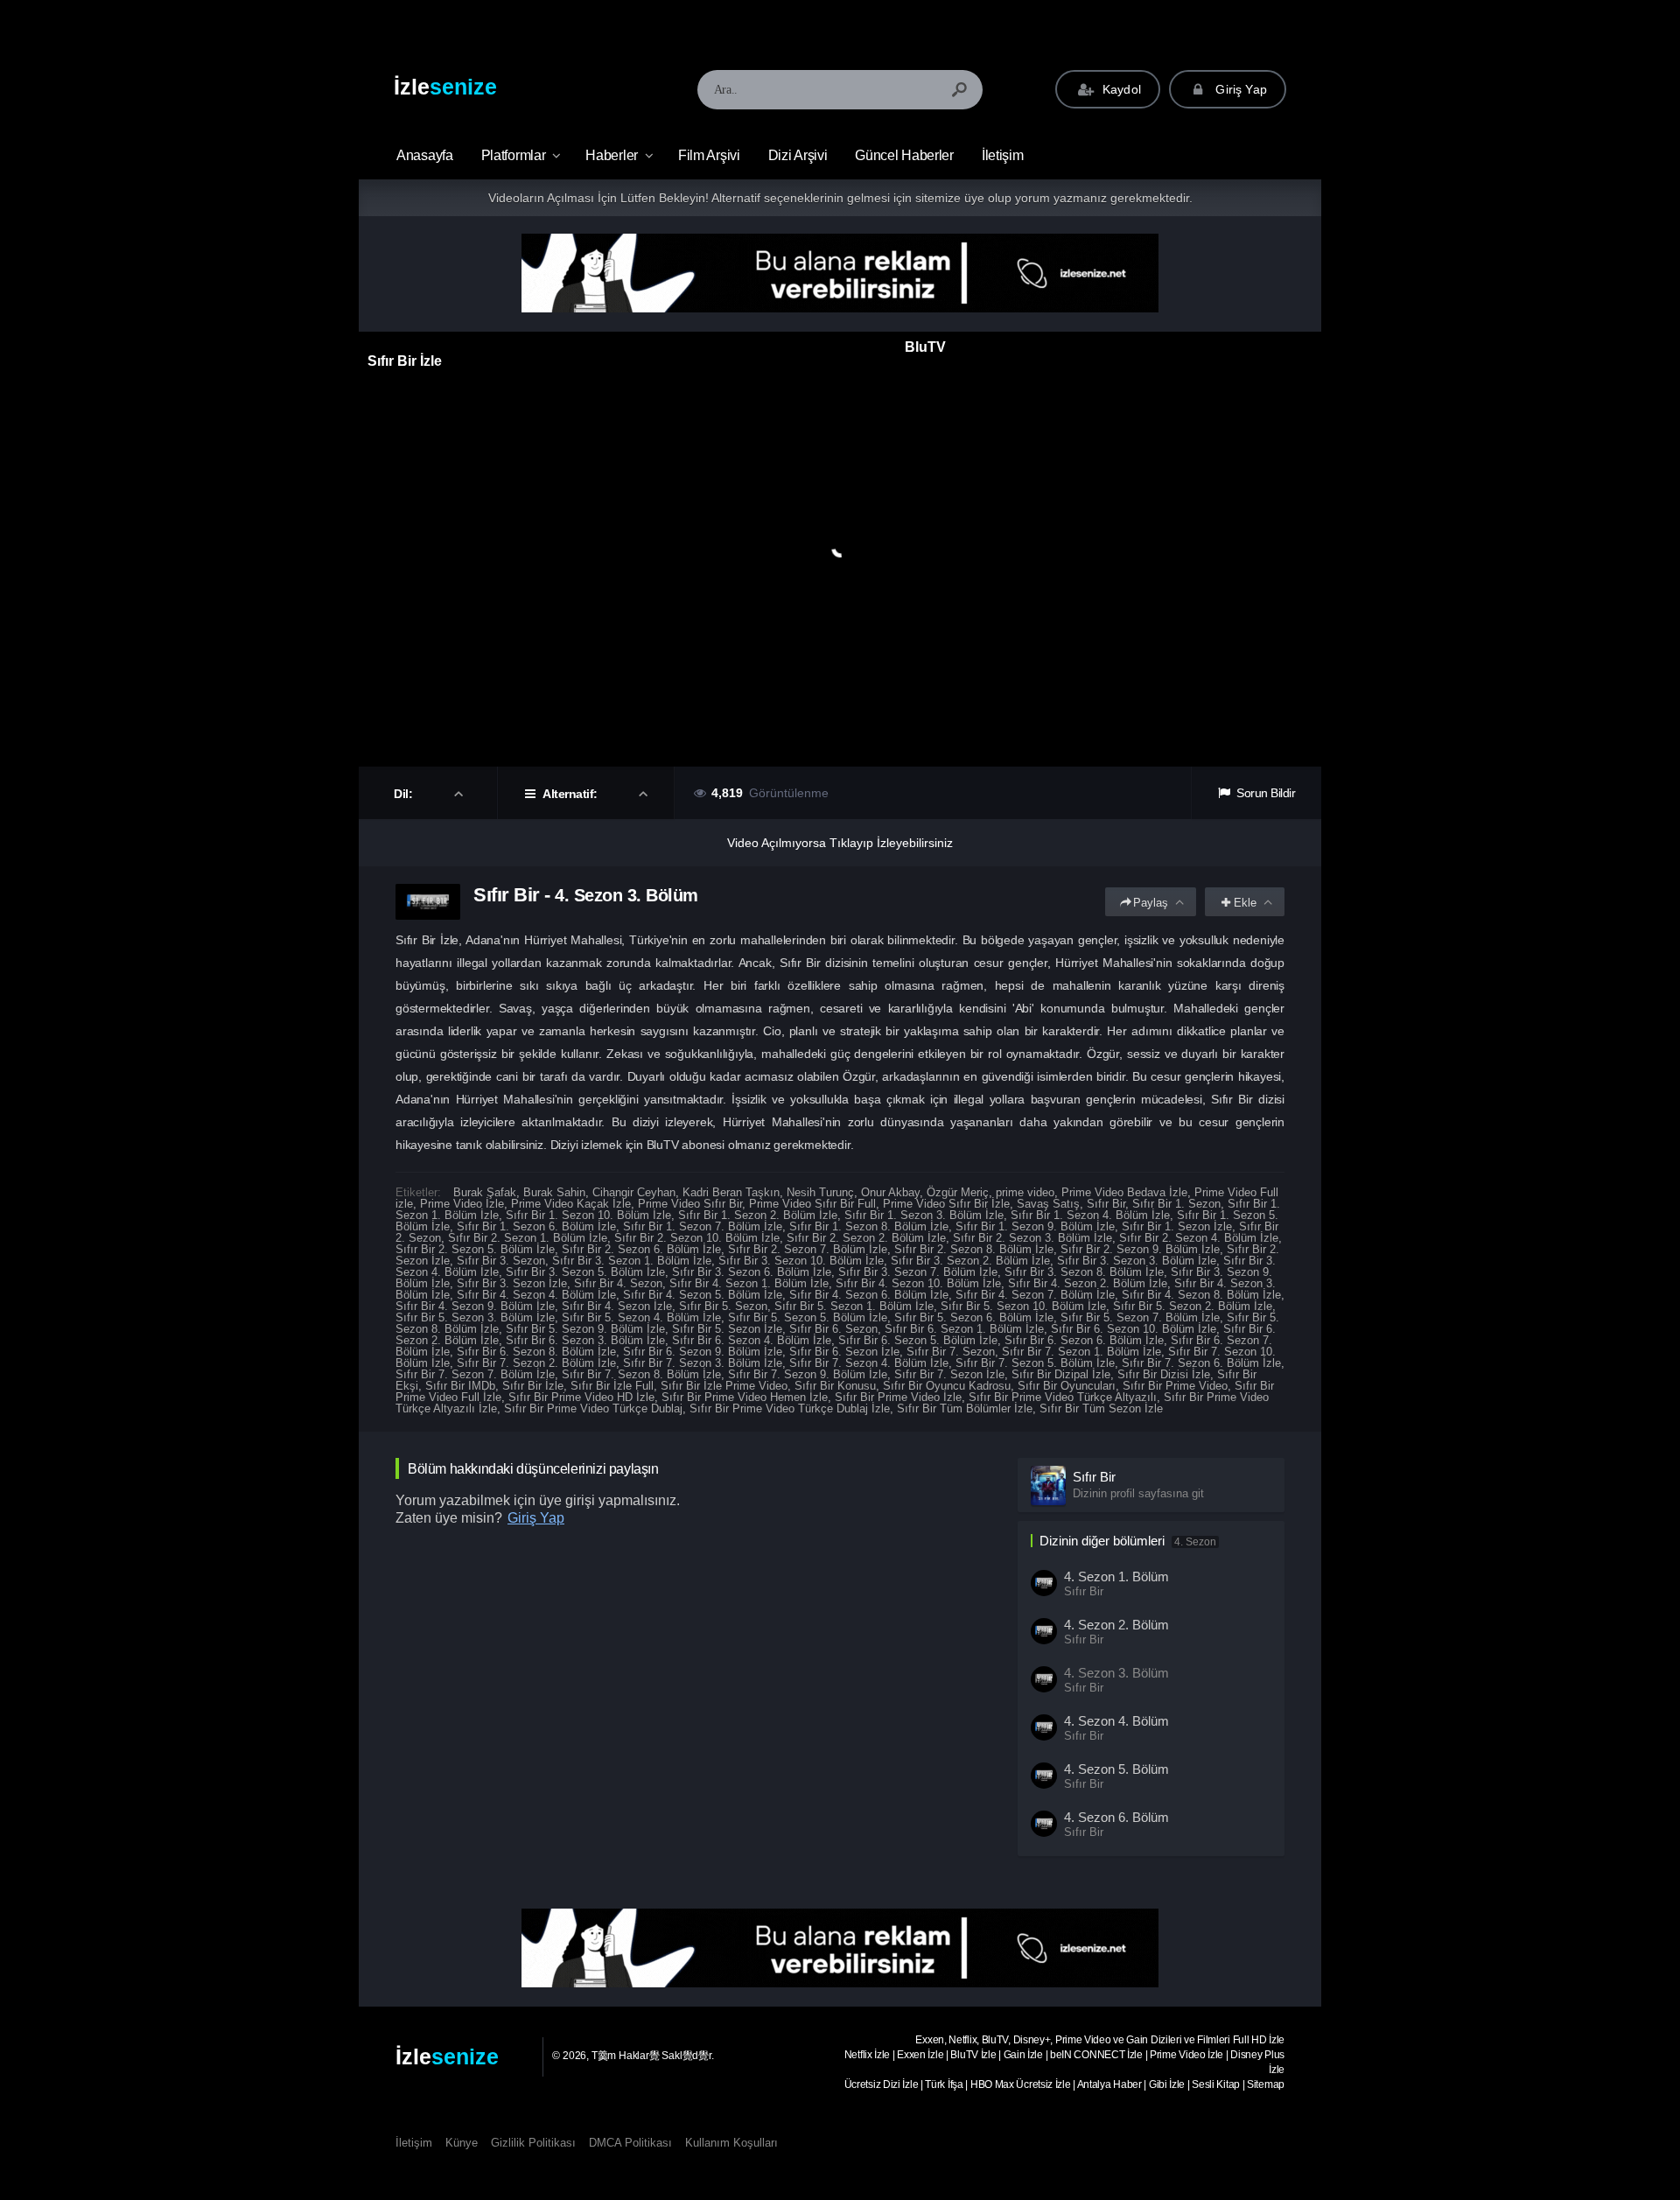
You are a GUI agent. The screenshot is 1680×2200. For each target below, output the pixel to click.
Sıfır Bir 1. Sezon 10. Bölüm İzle (588, 1215)
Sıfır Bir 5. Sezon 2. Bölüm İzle (1193, 1306)
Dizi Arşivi (798, 155)
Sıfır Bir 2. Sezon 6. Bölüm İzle (641, 1249)
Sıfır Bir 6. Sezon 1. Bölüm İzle (964, 1329)
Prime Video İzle (462, 1204)
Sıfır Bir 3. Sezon (501, 1261)
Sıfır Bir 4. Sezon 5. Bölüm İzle (703, 1295)
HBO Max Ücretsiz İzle (1021, 2084)
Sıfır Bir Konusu (835, 1386)
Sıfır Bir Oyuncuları (1067, 1386)
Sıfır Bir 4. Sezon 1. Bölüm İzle (749, 1283)
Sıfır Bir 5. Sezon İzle (727, 1329)
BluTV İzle (973, 2055)
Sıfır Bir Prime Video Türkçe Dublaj (593, 1408)
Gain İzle (1023, 2055)
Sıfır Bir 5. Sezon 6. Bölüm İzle (974, 1317)
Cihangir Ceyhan (634, 1192)
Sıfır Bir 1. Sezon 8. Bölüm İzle (869, 1226)
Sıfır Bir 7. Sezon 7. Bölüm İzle (475, 1374)
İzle (445, 87)
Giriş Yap (1239, 89)
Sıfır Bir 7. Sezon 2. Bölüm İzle (536, 1363)
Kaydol (1120, 89)
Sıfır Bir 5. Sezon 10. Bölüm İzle (1023, 1306)
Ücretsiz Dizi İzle (882, 2084)
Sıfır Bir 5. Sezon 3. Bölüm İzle (475, 1317)
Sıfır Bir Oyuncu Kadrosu (947, 1386)
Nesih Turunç (820, 1192)
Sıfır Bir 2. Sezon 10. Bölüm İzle (697, 1238)
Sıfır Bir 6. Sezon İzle (844, 1352)
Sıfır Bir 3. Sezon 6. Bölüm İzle (752, 1272)
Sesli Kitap (1216, 2084)
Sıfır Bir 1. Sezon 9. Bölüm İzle (1035, 1226)
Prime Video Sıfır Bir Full (812, 1204)
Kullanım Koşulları (731, 2143)
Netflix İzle (867, 2055)
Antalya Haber (1109, 2084)
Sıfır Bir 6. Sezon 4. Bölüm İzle (752, 1340)
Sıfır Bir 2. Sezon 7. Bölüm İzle (808, 1249)
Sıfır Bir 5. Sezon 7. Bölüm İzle (1140, 1317)
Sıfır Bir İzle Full (612, 1386)
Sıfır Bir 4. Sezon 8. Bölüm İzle (1201, 1295)
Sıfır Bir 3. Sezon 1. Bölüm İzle (632, 1261)
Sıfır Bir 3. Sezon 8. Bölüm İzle (1084, 1272)
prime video (1025, 1192)
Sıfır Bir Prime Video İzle (898, 1397)
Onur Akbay (890, 1192)
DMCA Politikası (630, 2143)
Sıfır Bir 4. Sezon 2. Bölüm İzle (1088, 1283)
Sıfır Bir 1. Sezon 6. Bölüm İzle (536, 1226)
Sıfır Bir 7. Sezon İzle (949, 1374)
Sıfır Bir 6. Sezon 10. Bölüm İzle (1134, 1329)
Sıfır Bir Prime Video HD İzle (581, 1397)
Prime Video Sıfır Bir (690, 1204)
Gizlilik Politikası (533, 2143)
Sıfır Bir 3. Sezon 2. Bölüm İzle (970, 1261)
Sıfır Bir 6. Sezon (833, 1329)
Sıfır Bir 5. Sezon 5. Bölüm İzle (808, 1317)
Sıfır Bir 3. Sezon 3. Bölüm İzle (1137, 1261)
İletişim (1003, 155)
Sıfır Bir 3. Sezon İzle (512, 1283)
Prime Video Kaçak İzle (571, 1204)
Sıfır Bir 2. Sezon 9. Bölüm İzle (1140, 1249)
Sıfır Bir (1106, 1204)
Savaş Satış (1048, 1204)
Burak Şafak (485, 1192)
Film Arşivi (709, 155)
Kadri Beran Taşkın (731, 1192)
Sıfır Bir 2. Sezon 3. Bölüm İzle (1032, 1238)
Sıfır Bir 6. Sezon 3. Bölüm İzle (585, 1340)
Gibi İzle (1167, 2084)
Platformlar (514, 155)
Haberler (612, 155)
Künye (462, 2143)
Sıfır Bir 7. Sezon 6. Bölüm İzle (1201, 1363)
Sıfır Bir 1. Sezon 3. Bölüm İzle (924, 1215)
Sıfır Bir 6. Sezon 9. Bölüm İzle (703, 1352)
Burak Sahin (554, 1192)
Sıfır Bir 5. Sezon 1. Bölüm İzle (854, 1306)
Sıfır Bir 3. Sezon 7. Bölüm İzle (918, 1272)
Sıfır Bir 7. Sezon (951, 1352)
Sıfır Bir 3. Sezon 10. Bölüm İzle (801, 1261)
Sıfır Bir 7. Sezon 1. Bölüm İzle (1081, 1352)
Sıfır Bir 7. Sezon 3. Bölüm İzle (703, 1363)
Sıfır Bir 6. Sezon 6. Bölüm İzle (1084, 1340)
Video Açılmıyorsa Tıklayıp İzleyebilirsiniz (840, 843)
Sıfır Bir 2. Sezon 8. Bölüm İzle (974, 1249)
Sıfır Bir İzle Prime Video (724, 1386)
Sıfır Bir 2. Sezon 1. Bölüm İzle (528, 1238)
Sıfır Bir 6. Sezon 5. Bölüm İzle (918, 1340)
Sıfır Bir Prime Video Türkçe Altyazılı (1063, 1397)
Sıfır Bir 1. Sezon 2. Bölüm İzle (758, 1215)
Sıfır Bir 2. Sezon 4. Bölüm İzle (1199, 1238)
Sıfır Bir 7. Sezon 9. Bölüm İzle (808, 1374)
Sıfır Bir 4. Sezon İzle (617, 1306)
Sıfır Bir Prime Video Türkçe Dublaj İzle (790, 1408)
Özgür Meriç (958, 1192)
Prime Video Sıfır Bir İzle (946, 1204)
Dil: (405, 794)
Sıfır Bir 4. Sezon (618, 1283)
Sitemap (1266, 2084)
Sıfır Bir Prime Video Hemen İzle (745, 1397)
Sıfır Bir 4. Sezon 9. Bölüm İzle (475, 1306)
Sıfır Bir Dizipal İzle (1061, 1374)
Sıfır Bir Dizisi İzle (1164, 1374)
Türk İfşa (944, 2084)
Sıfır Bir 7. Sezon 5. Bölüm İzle (1035, 1363)
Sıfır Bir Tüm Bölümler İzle (965, 1408)
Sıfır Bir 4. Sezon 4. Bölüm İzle (536, 1295)
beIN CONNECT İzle (1096, 2055)
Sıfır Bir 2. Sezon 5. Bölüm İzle (475, 1249)
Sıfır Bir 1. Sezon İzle (1177, 1226)
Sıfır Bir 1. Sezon (1176, 1204)
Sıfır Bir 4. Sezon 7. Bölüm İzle (1035, 1295)
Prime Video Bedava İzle (1124, 1192)
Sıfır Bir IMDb (460, 1386)
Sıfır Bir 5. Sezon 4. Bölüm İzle (641, 1317)
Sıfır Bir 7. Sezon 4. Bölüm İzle (869, 1363)
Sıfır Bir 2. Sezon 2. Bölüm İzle (866, 1238)
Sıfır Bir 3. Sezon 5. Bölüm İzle (585, 1272)
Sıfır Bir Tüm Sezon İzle (1101, 1408)
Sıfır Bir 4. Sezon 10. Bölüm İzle (918, 1283)
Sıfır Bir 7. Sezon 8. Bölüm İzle (641, 1374)
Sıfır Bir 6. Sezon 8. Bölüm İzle (536, 1352)
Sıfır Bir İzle (533, 1386)
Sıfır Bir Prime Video (1175, 1386)
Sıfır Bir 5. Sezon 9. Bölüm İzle (585, 1329)
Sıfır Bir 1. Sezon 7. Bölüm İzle (703, 1226)
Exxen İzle (920, 2055)
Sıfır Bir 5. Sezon (723, 1306)
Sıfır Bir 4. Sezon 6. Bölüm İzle (869, 1295)
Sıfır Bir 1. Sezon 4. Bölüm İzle (1090, 1215)
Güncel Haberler (904, 155)
